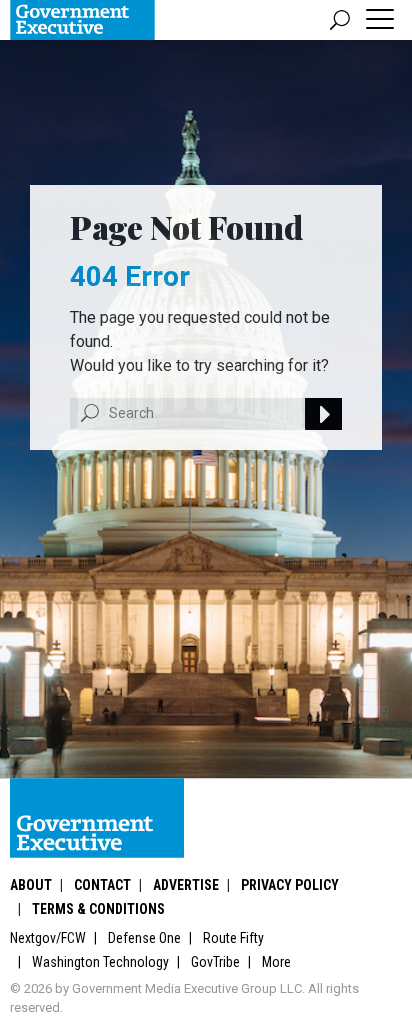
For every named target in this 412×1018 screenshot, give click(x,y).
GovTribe (215, 962)
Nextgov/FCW (48, 938)
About (31, 885)
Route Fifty (233, 938)
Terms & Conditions (98, 909)
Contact (102, 885)
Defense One (144, 938)
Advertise (186, 885)
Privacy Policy (290, 885)
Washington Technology (100, 962)
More (276, 962)
